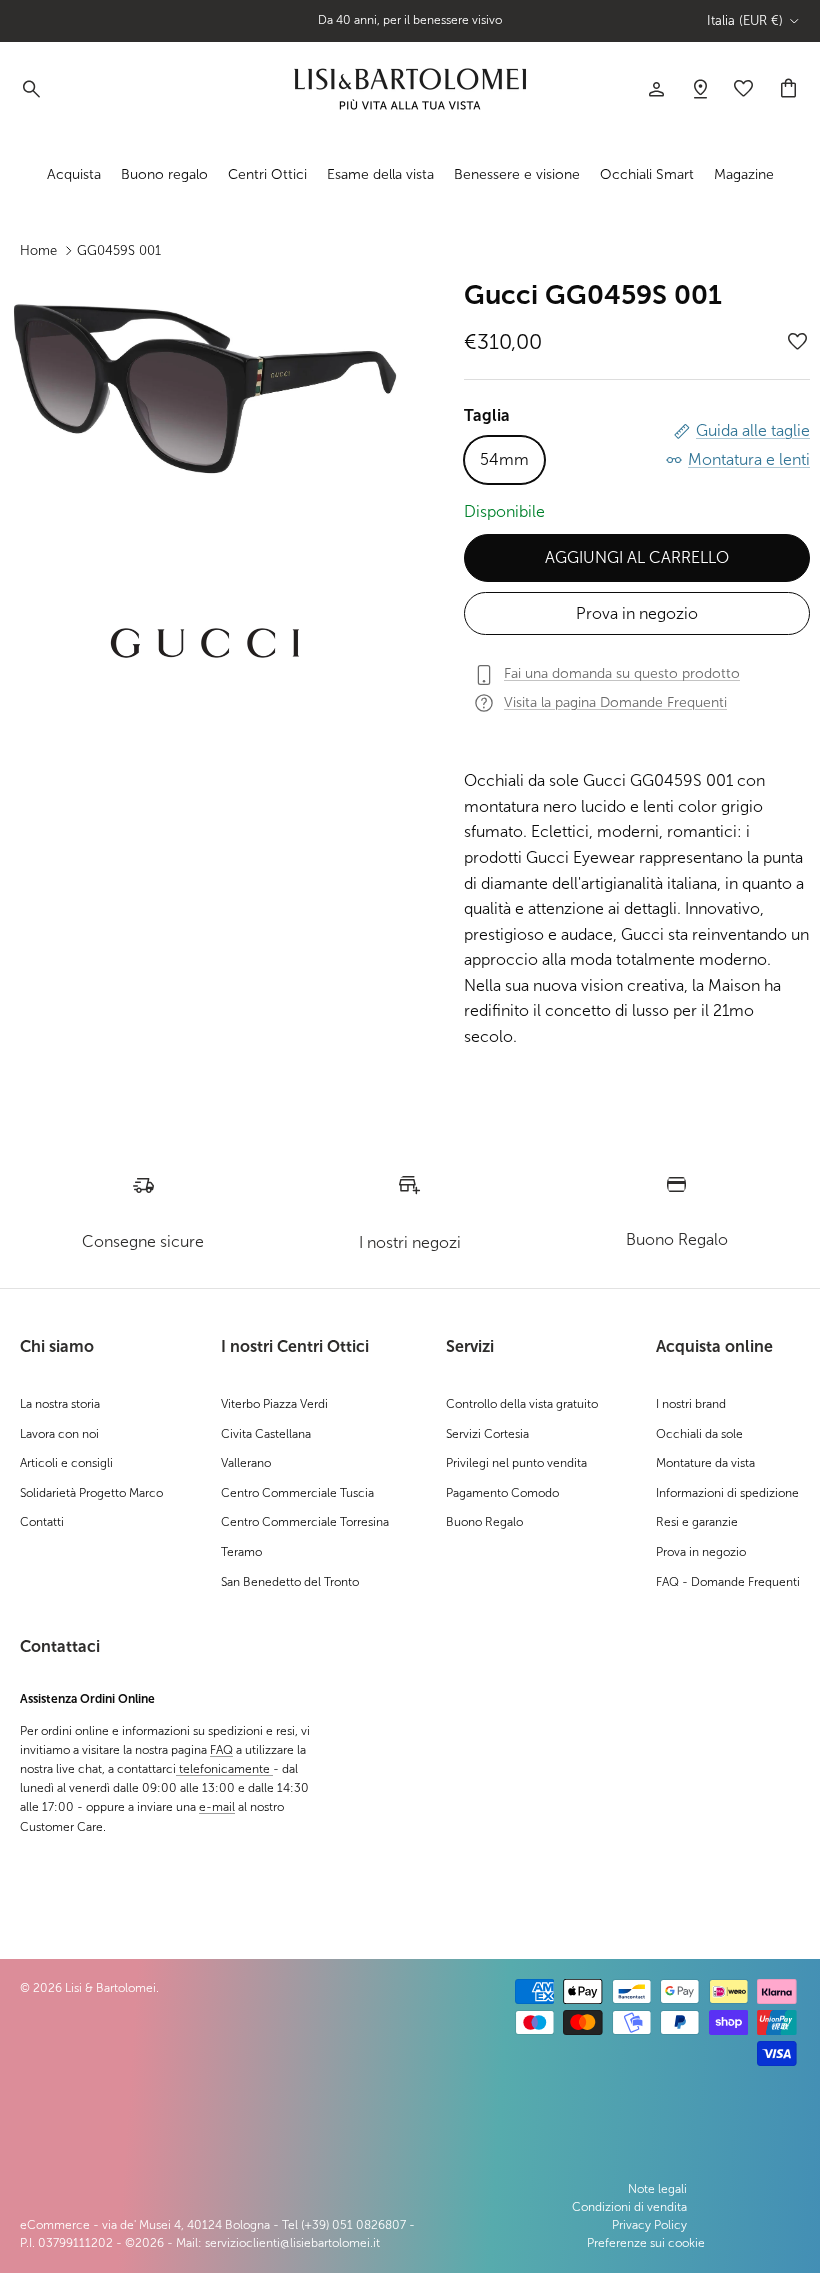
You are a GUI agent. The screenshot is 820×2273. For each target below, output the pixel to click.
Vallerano (246, 1463)
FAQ (221, 1750)
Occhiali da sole (699, 1434)
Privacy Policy (649, 2225)
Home (38, 250)
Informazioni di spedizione (727, 1493)
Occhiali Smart (647, 174)
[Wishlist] (700, 89)
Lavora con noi (59, 1434)
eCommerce (55, 2225)
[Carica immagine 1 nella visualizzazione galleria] (205, 389)
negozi (448, 28)
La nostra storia (60, 1404)
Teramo (241, 1552)
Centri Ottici (267, 174)
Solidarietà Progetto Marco (91, 1493)
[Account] (656, 89)
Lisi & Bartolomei (110, 1988)
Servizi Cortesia (487, 1434)
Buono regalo (164, 174)
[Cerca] (30, 89)
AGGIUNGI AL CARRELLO (637, 557)
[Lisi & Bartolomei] (410, 89)
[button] (798, 342)
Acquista (74, 174)
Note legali (657, 2189)
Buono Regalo (484, 1522)
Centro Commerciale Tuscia (297, 1493)
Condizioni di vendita (629, 2207)
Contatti (42, 1522)
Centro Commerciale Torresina (305, 1522)
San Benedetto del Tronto (290, 1582)
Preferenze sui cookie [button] (646, 2243)
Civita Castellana (266, 1434)
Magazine (744, 174)
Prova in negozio (637, 613)
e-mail (217, 1807)
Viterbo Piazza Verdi (274, 1404)
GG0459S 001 (119, 250)
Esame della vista (380, 174)
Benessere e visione (517, 174)
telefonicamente (224, 1769)
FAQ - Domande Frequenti (728, 1582)
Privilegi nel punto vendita (516, 1463)
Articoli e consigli (66, 1463)
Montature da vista (705, 1463)
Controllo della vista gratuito (522, 1404)
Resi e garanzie (697, 1522)
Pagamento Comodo (502, 1493)
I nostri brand (691, 1404)
